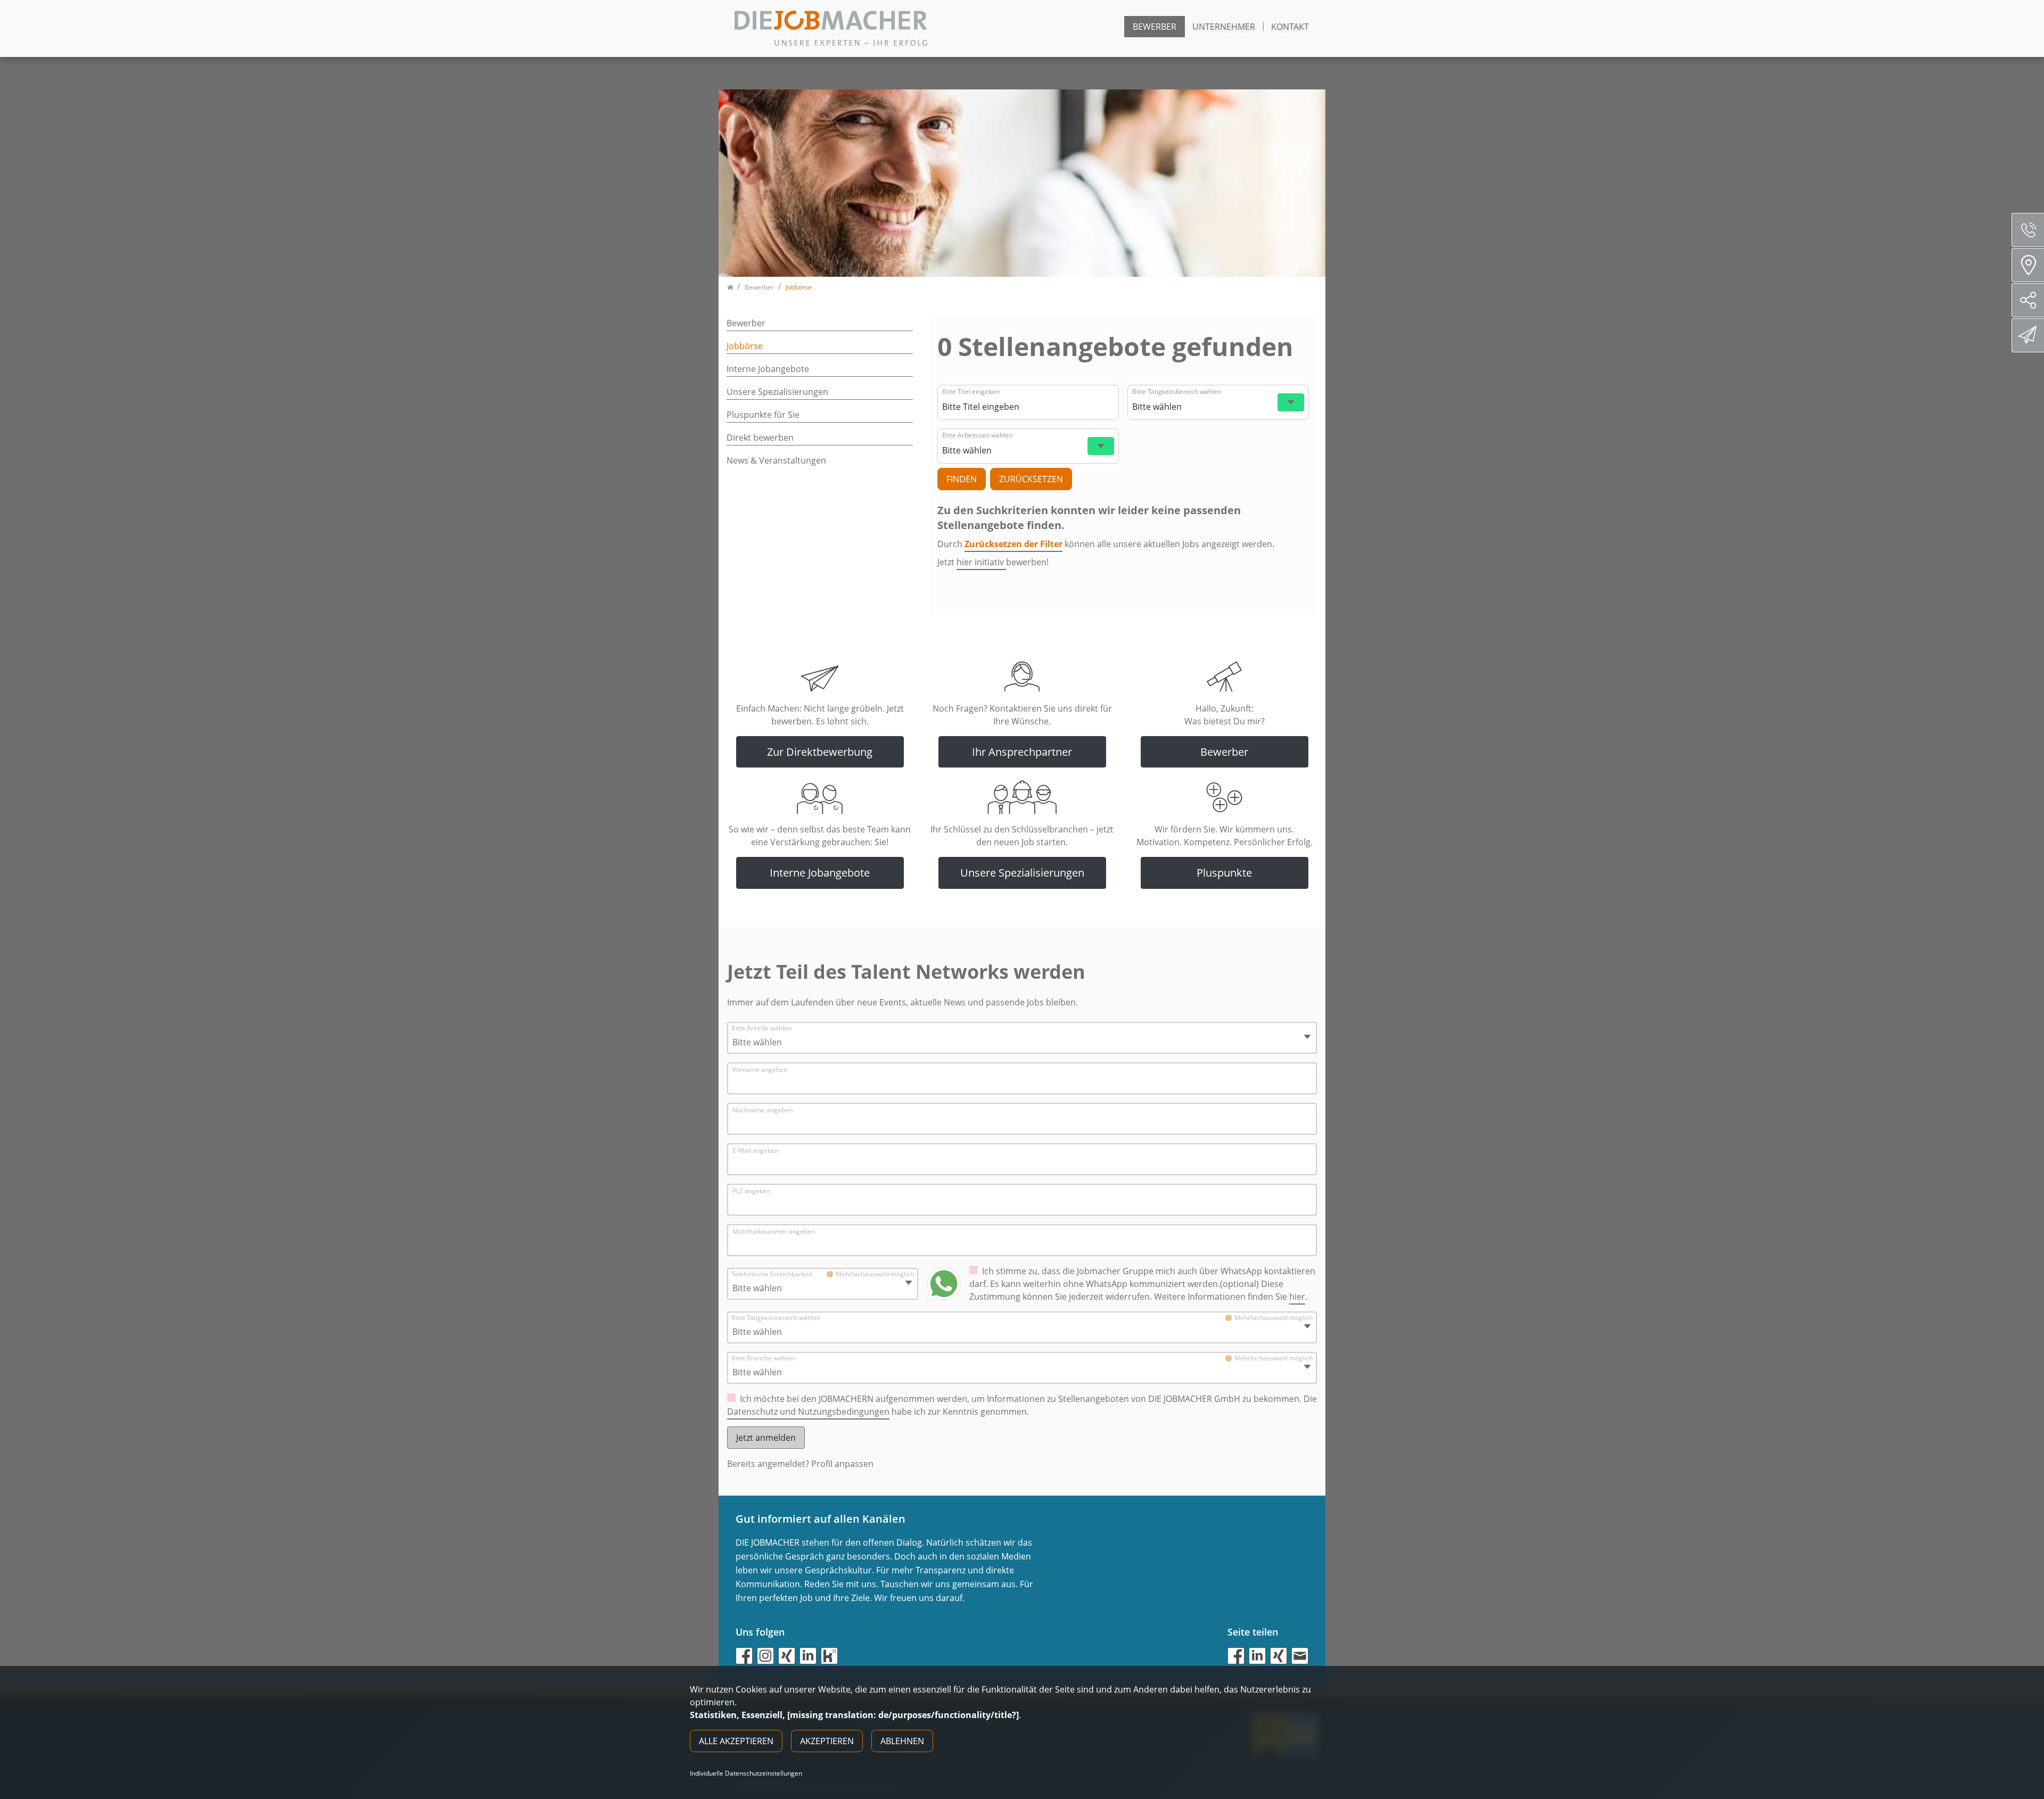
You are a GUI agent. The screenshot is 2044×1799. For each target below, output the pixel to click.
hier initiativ (981, 562)
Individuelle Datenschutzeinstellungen (746, 1773)
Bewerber (1155, 27)
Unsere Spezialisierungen (777, 392)
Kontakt (1290, 27)
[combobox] (1027, 407)
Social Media (2028, 300)
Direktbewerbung (2028, 335)
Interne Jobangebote (768, 369)
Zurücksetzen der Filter (1013, 544)
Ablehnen (902, 1741)
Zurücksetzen (1031, 479)
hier (1297, 1297)
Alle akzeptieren (736, 1741)
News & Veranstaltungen (776, 460)
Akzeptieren (827, 1741)
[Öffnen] (1291, 402)
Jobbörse (745, 346)
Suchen (962, 479)
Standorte (2028, 265)
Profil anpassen (842, 1464)
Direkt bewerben (760, 438)
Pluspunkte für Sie (763, 415)
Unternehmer (1224, 27)
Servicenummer (2028, 230)
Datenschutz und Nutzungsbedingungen (808, 1412)
